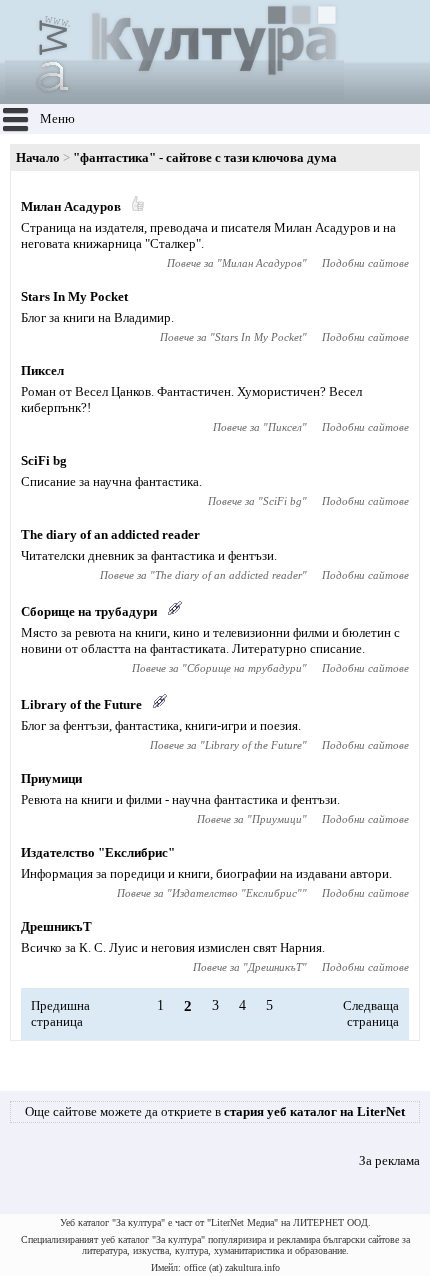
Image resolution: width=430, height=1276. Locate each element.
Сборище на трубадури (89, 611)
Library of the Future (81, 704)
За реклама (389, 1160)
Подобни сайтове (365, 263)
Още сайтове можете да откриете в (215, 1111)
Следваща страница (371, 1013)
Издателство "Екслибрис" (98, 852)
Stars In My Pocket (74, 296)
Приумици (51, 778)
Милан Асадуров (71, 206)
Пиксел (42, 370)
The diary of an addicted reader (110, 534)
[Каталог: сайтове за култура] (174, 95)
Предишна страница (60, 1013)
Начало (38, 157)
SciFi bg (44, 460)
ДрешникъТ (56, 926)
